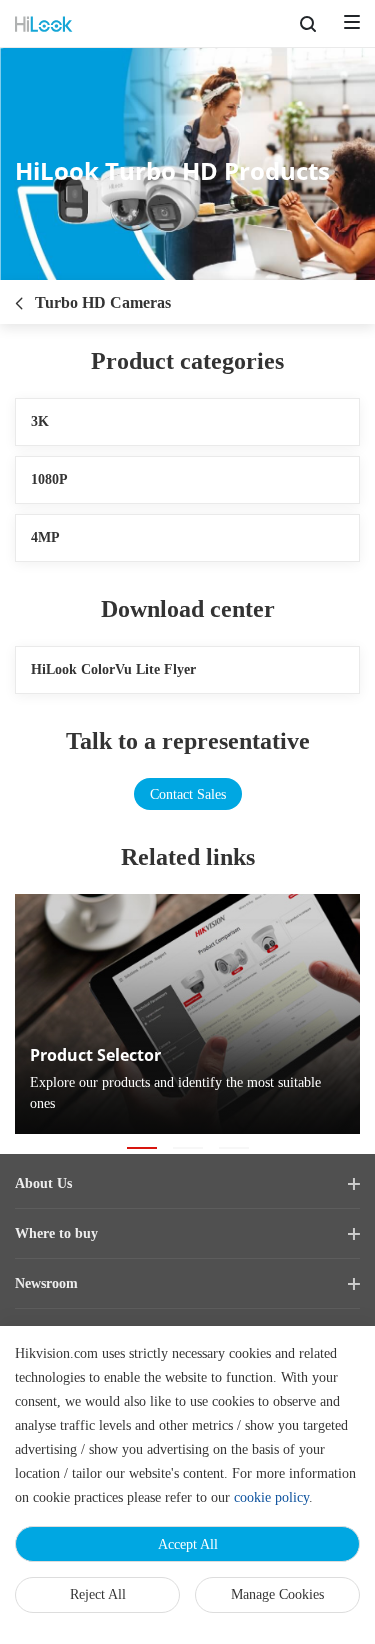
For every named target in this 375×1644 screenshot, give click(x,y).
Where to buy (54, 1234)
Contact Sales (187, 794)
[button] (142, 1148)
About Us (42, 1184)
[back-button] (19, 297)
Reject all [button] (98, 1594)
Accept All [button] (187, 1544)
